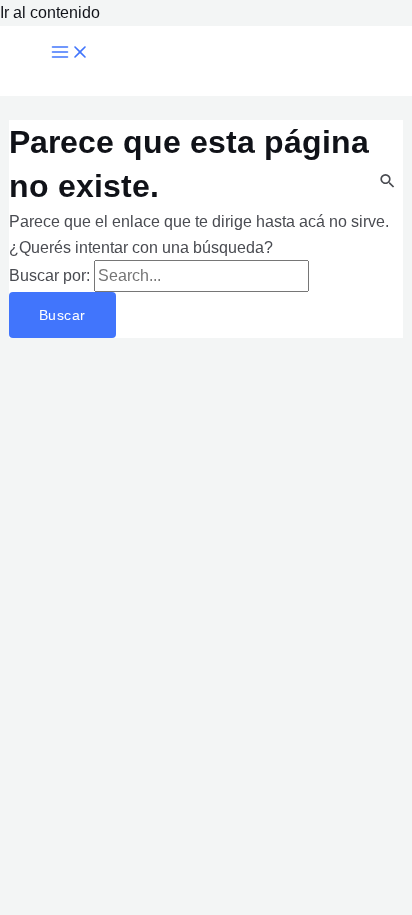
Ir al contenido (50, 12)
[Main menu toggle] (70, 53)
